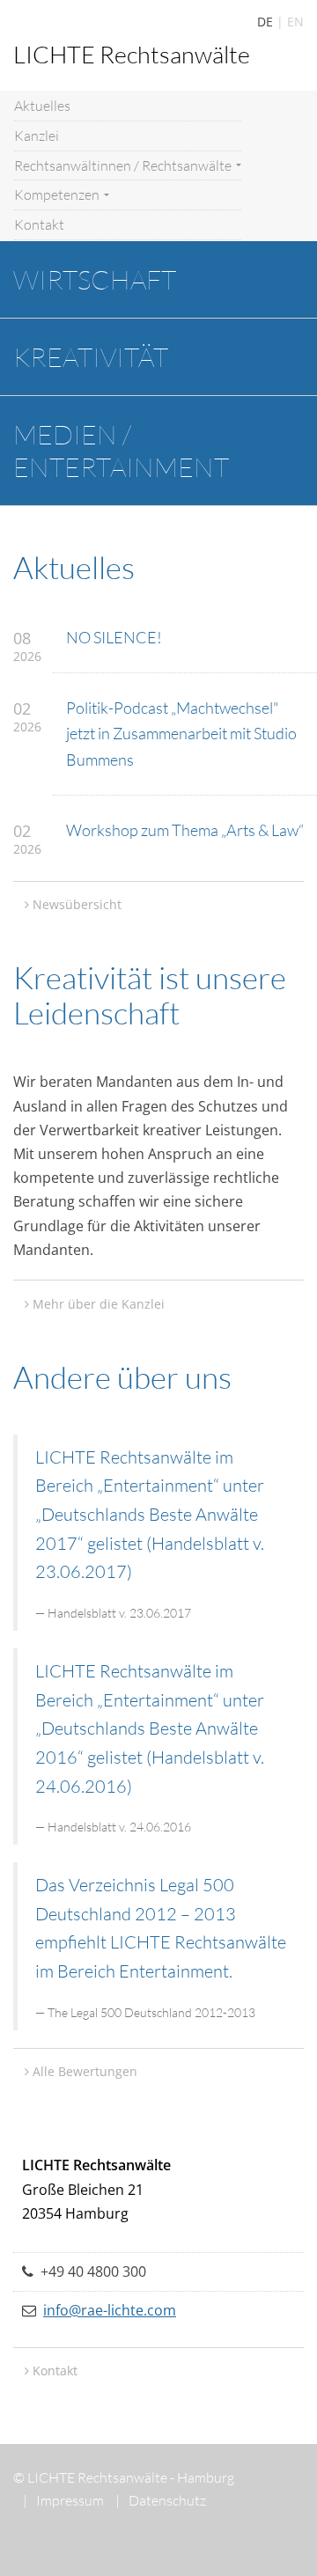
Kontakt (39, 224)
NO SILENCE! (114, 637)
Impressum (63, 2500)
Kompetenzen (58, 194)
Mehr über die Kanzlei (99, 1304)
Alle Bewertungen (85, 2071)
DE (265, 22)
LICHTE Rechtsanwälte (132, 54)
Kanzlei (37, 136)
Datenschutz (161, 2500)
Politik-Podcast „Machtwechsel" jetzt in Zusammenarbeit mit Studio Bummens (181, 733)
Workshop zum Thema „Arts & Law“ (185, 830)
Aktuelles (42, 106)
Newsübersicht (77, 904)
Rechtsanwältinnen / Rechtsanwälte (124, 165)
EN (295, 22)
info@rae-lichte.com (110, 2310)
